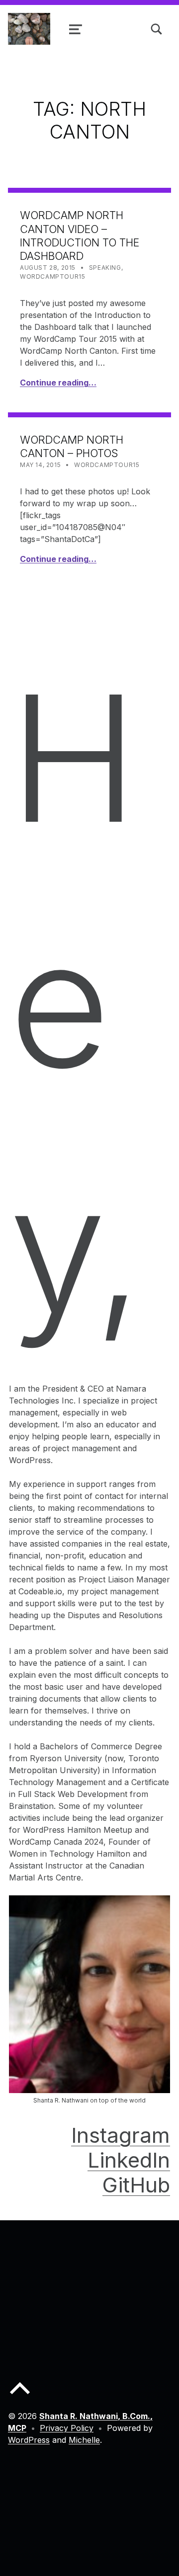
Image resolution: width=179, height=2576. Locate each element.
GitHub (136, 2185)
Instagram (121, 2135)
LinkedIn (129, 2160)
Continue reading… (58, 383)
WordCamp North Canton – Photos (72, 446)
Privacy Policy (67, 2428)
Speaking (105, 268)
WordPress (29, 2440)
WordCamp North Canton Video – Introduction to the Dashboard (80, 235)
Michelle (84, 2440)
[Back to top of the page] (20, 2396)
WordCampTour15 (52, 276)
